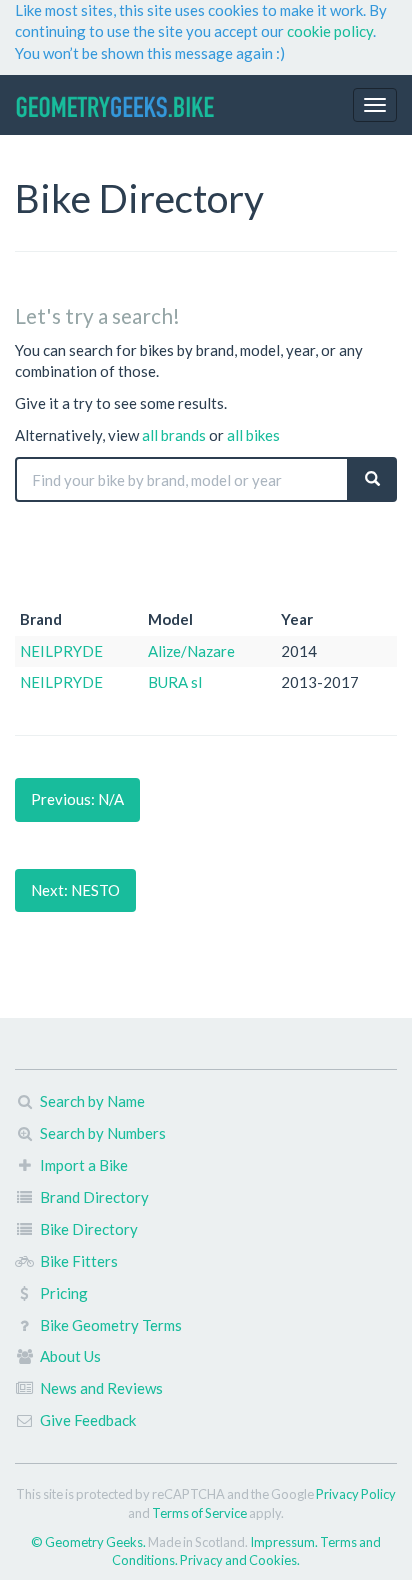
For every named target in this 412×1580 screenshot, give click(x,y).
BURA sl (175, 682)
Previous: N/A (77, 799)
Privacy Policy (356, 1494)
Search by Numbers (103, 1133)
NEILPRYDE (61, 651)
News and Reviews (101, 1388)
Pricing (64, 1293)
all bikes (253, 435)
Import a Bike (84, 1165)
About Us (70, 1356)
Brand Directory (94, 1197)
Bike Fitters (79, 1261)
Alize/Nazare (191, 651)
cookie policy (330, 31)
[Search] (372, 479)
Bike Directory (89, 1229)
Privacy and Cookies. (240, 1560)
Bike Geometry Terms (111, 1325)
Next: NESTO (75, 890)
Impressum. (285, 1542)
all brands (174, 435)
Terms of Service (199, 1513)
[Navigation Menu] (375, 105)
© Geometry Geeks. (89, 1542)
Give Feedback (88, 1420)
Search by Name (92, 1101)
